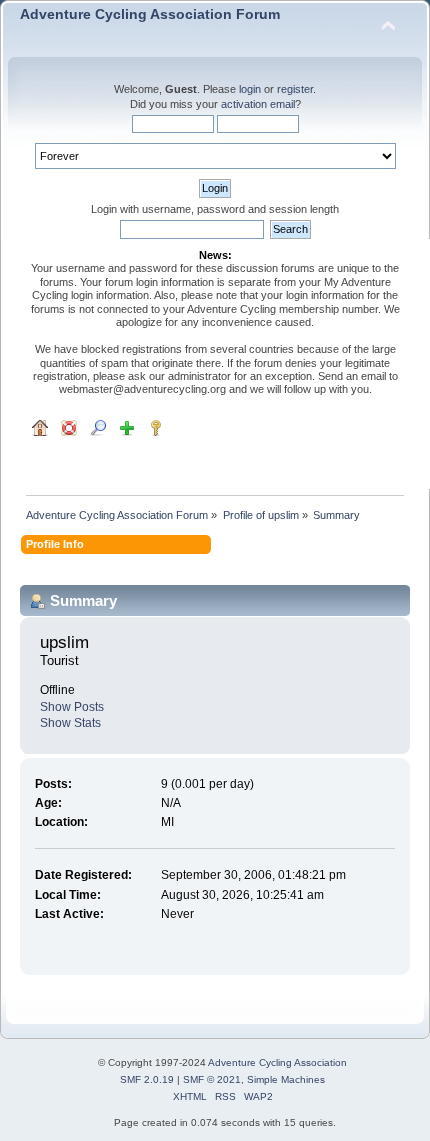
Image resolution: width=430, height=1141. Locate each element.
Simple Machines (286, 1079)
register (295, 89)
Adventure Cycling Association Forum (150, 14)
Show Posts (72, 707)
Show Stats (70, 723)
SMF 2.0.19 (147, 1079)
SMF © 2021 (212, 1079)
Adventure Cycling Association (277, 1062)
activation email (258, 104)
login (250, 89)
